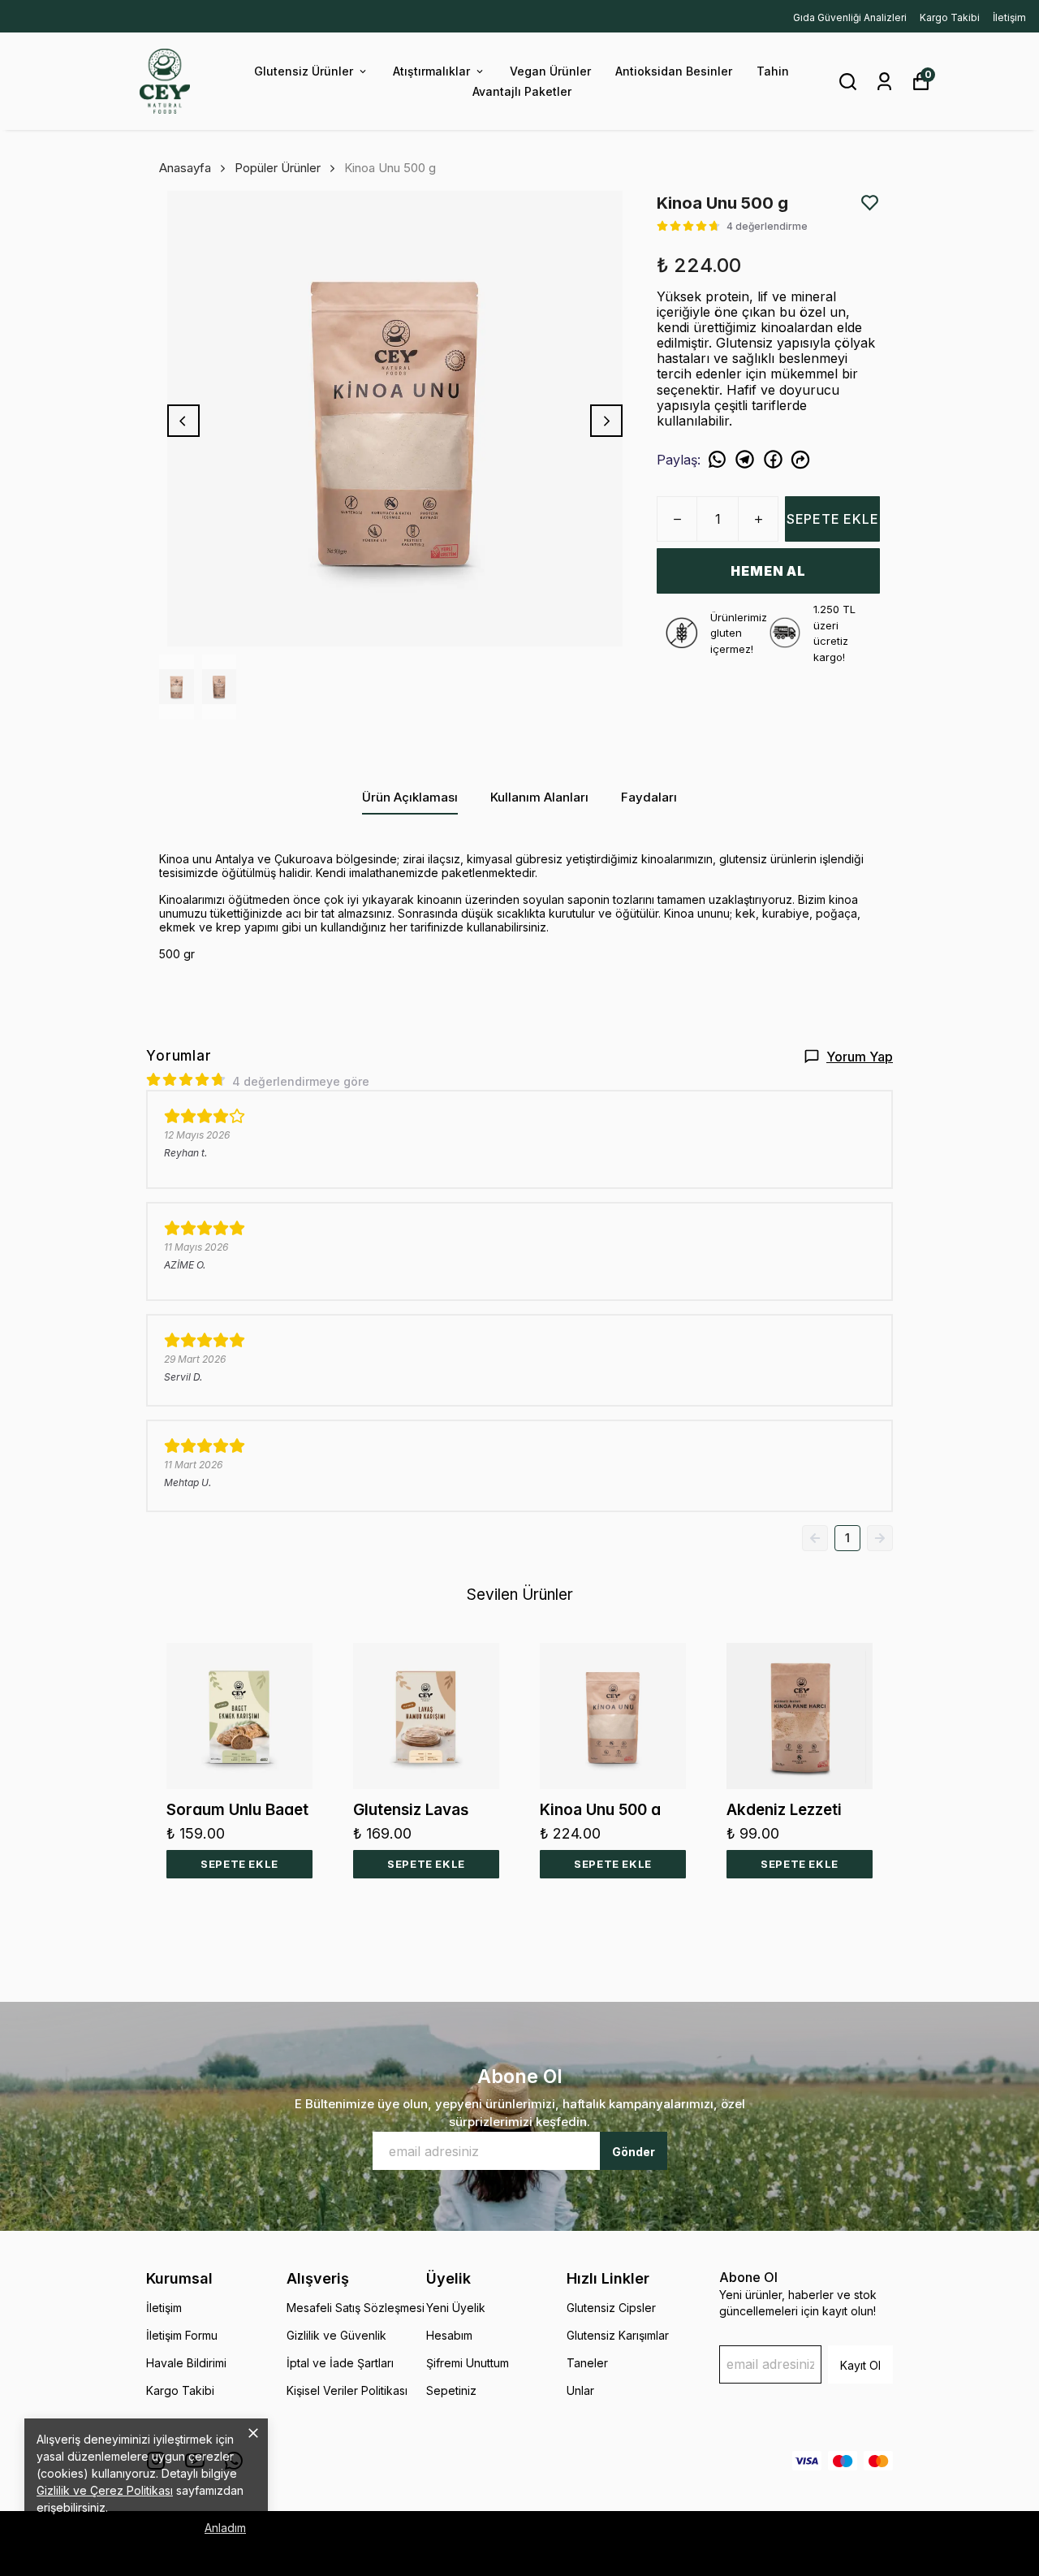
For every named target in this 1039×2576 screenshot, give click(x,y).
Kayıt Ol (860, 2365)
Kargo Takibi (950, 17)
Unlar (580, 2390)
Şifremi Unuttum (468, 2363)
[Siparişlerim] (884, 82)
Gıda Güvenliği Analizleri (850, 17)
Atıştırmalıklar (431, 71)
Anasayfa (185, 168)
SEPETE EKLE (833, 519)
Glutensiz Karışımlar (618, 2335)
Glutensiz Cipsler (611, 2308)
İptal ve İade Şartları (340, 2363)
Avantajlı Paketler (522, 91)
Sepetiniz (451, 2390)
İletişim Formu (182, 2335)
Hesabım (449, 2335)
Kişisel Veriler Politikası (347, 2390)
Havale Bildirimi (186, 2363)
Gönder (634, 2152)
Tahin (773, 71)
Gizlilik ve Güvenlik (336, 2335)
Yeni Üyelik (456, 2308)
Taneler (587, 2363)
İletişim (1009, 17)
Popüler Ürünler (278, 168)
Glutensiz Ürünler (304, 71)
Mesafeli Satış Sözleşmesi (356, 2308)
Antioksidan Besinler (674, 71)
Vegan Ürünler (550, 71)
